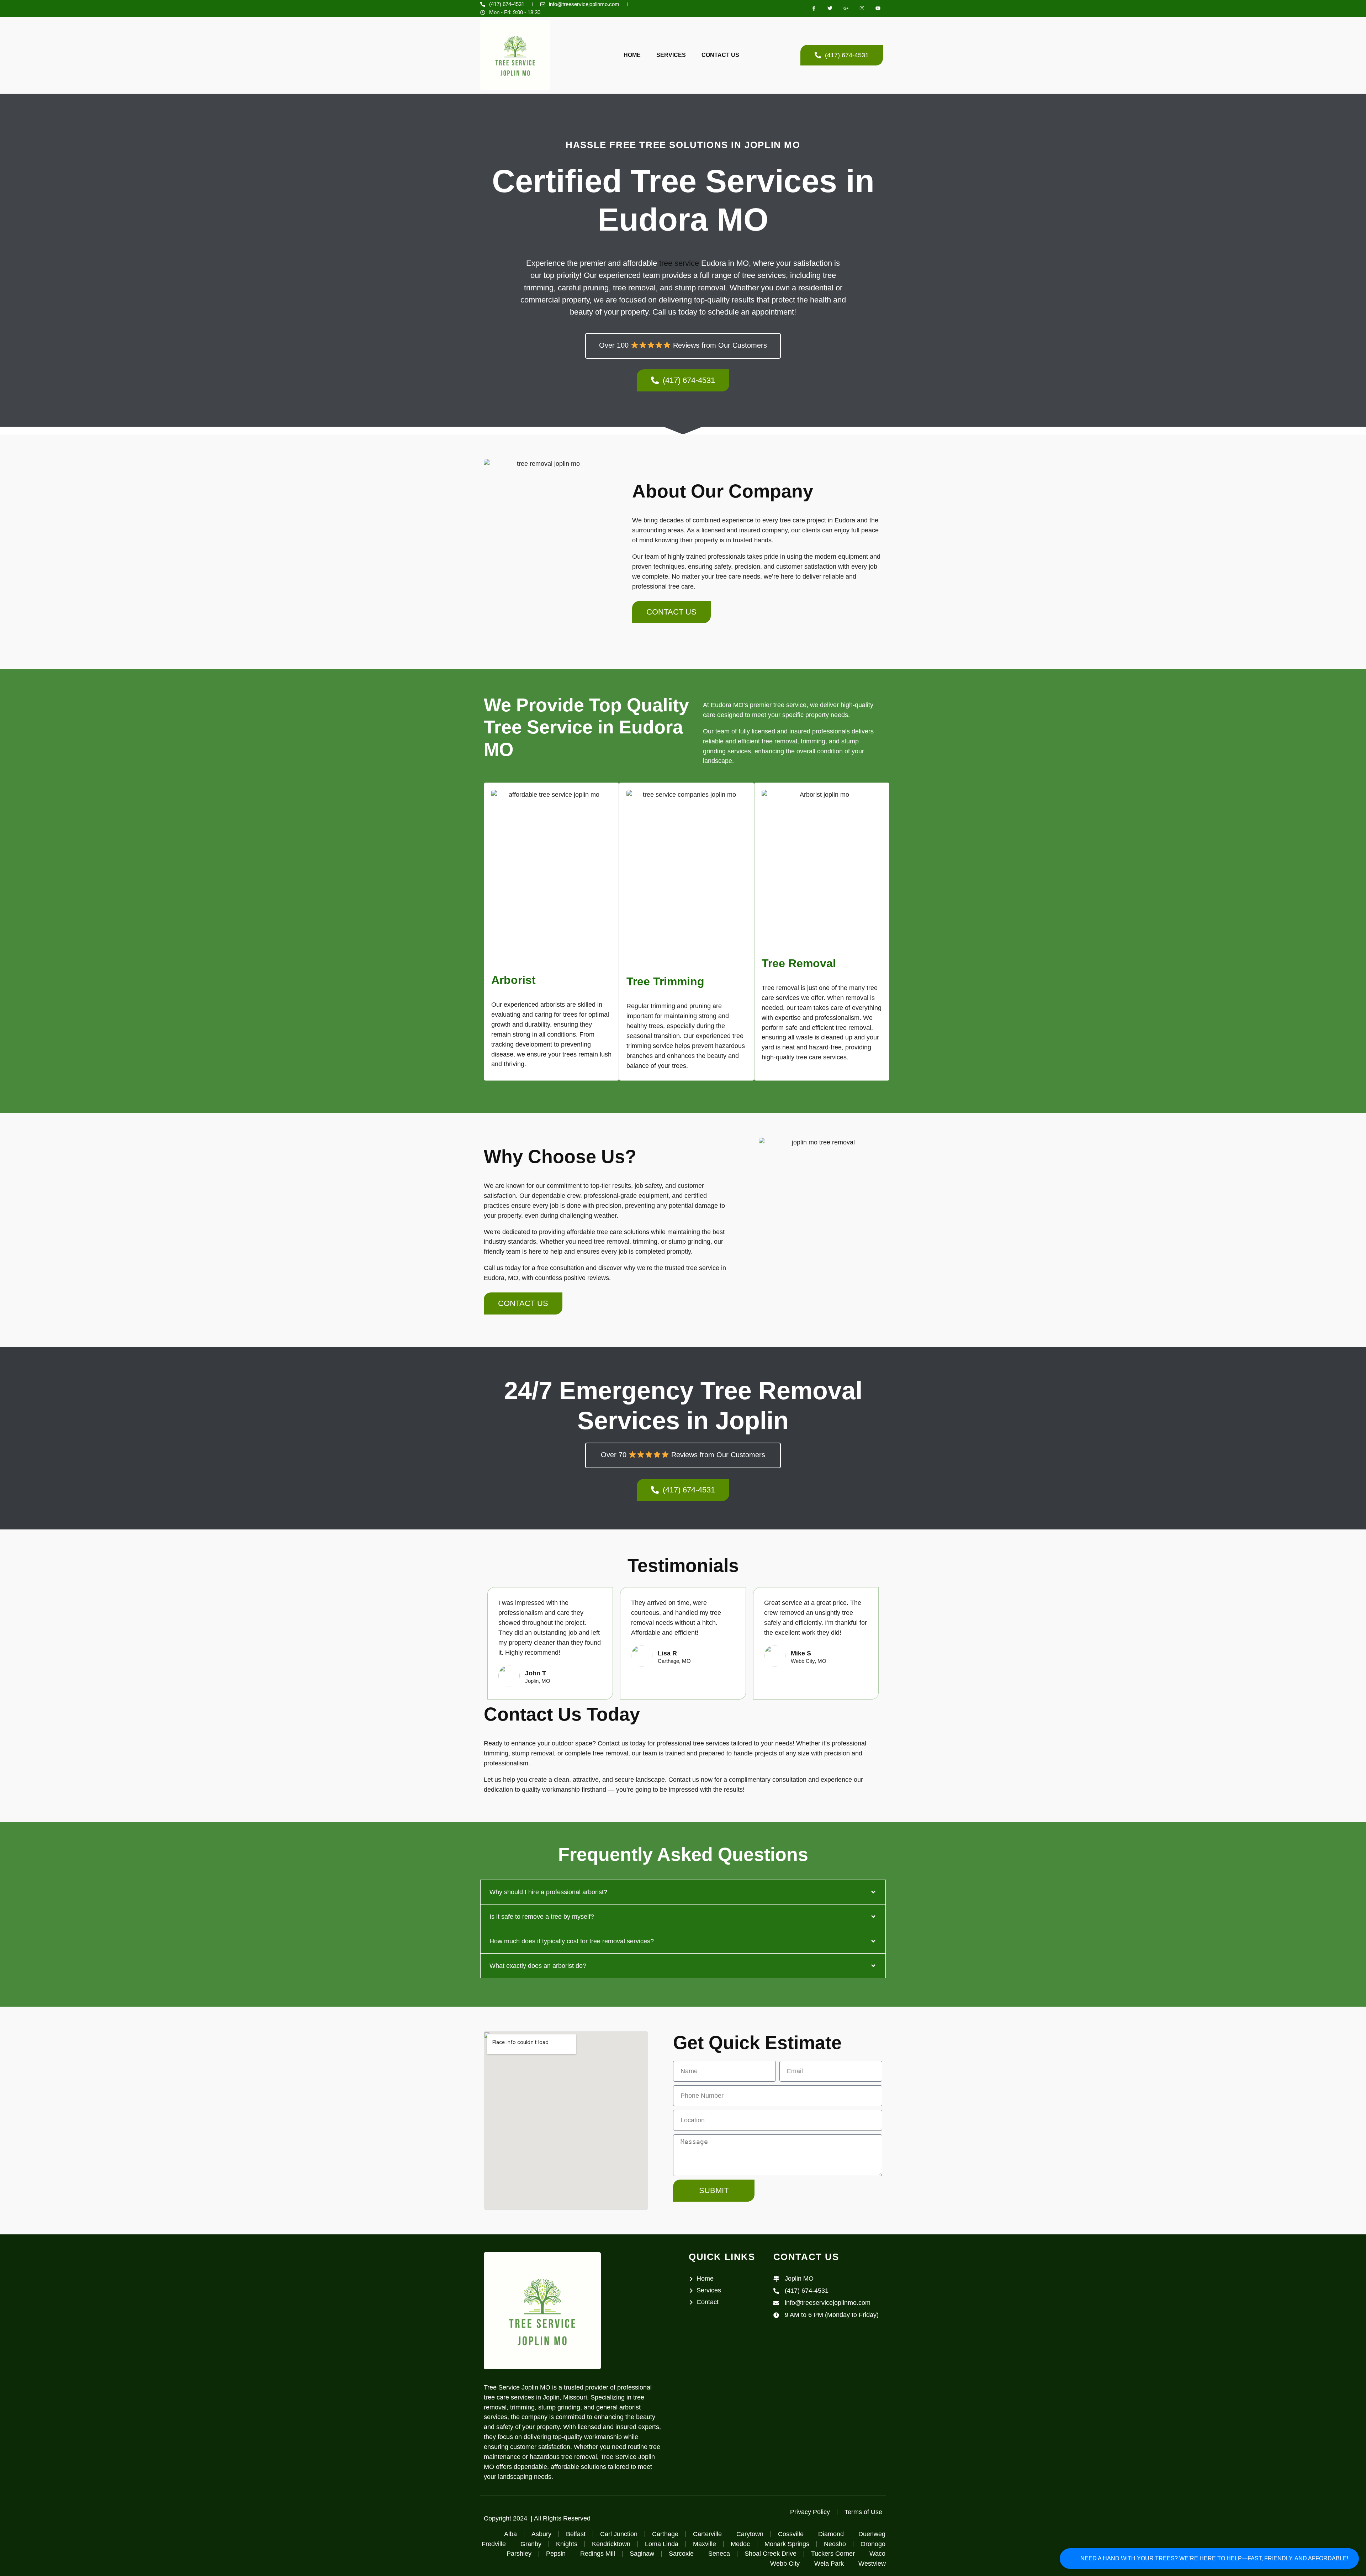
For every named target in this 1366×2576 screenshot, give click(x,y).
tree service (679, 263)
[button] (683, 1892)
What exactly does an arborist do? (538, 1966)
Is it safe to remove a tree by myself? (542, 1917)
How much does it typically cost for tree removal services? (572, 1941)
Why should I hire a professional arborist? (548, 1892)
